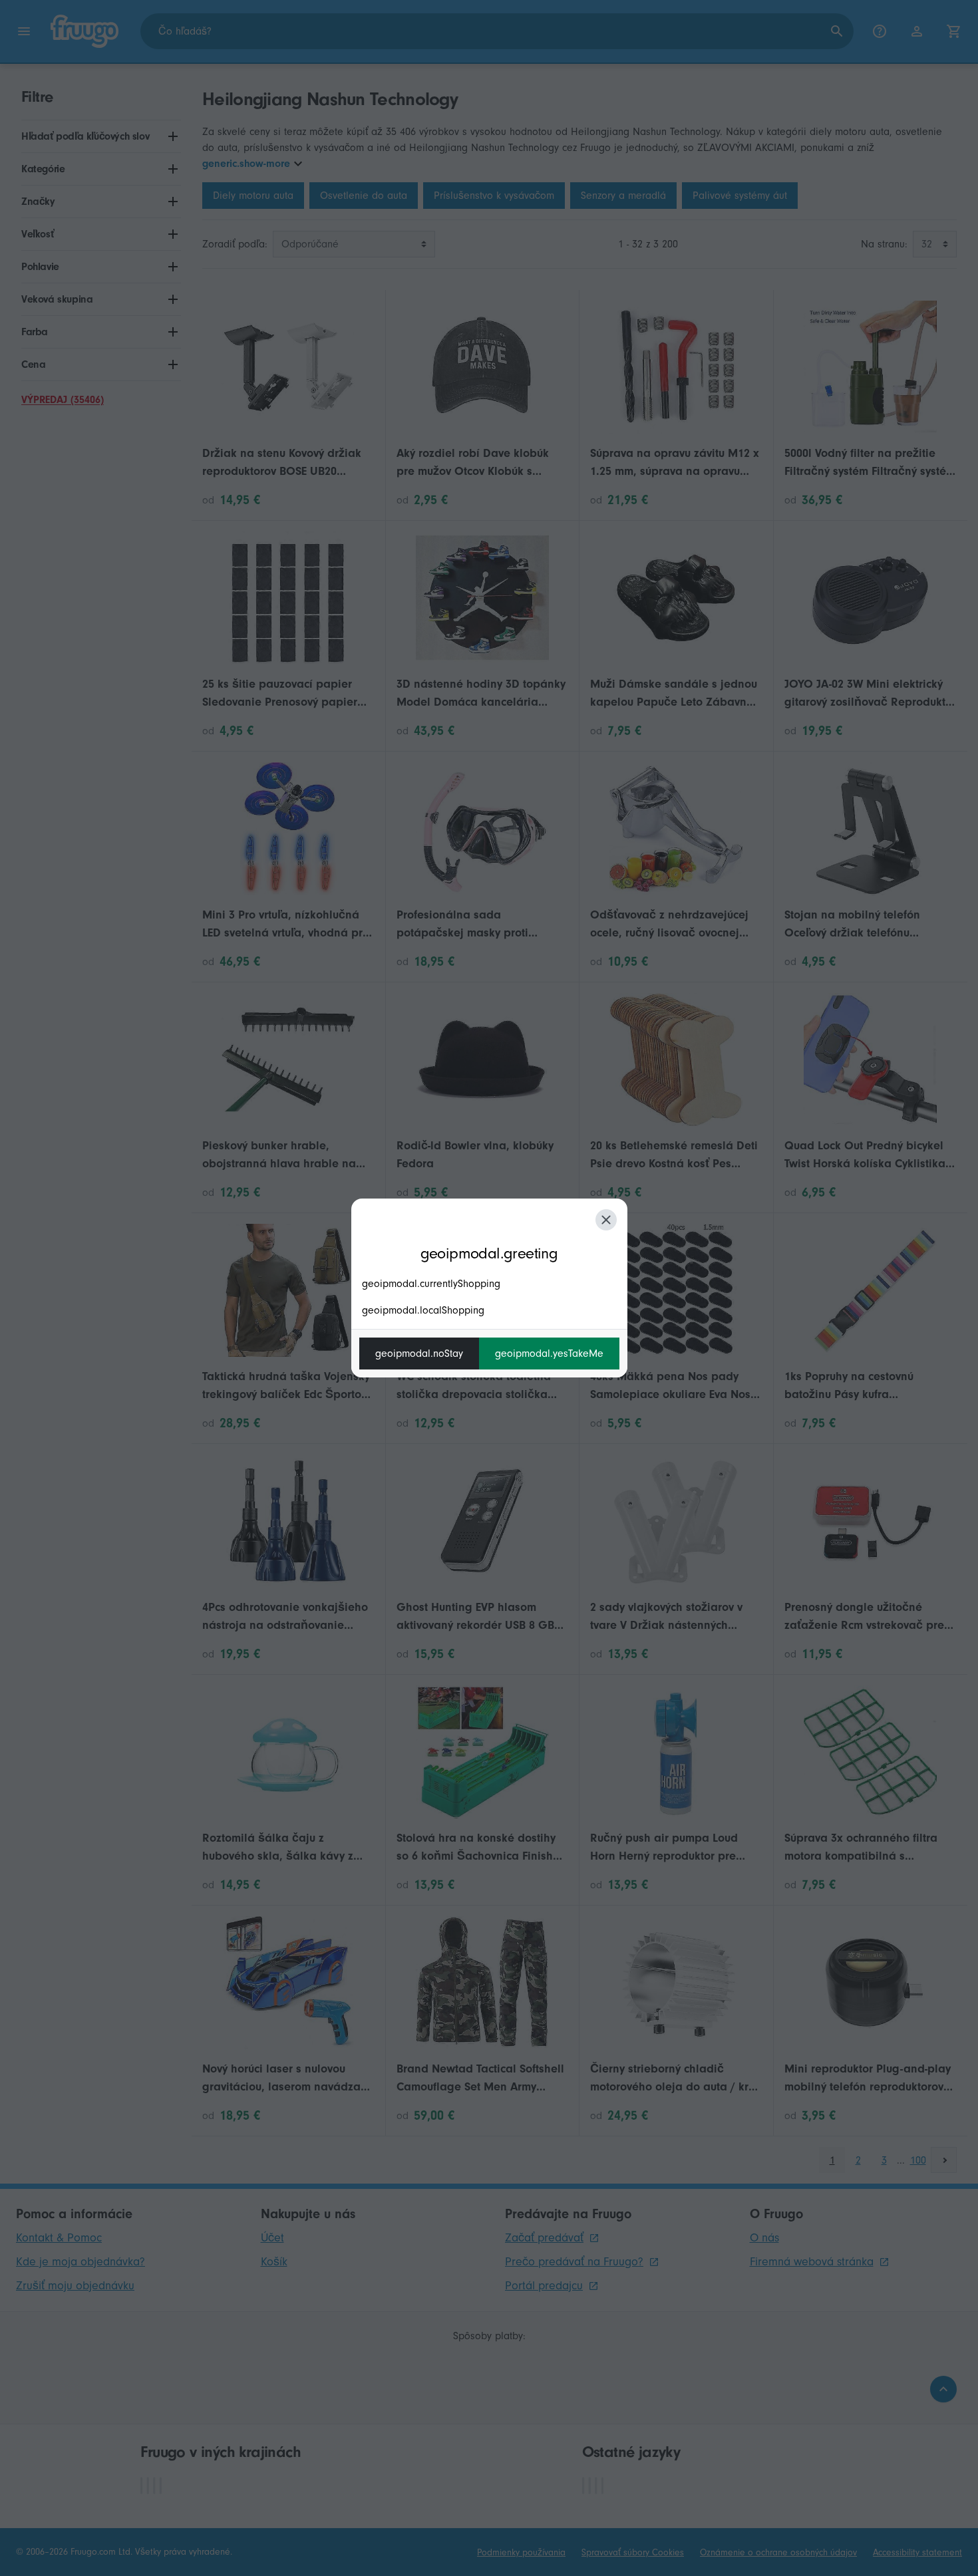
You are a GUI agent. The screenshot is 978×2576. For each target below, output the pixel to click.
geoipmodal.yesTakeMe (549, 1354)
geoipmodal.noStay (419, 1354)
